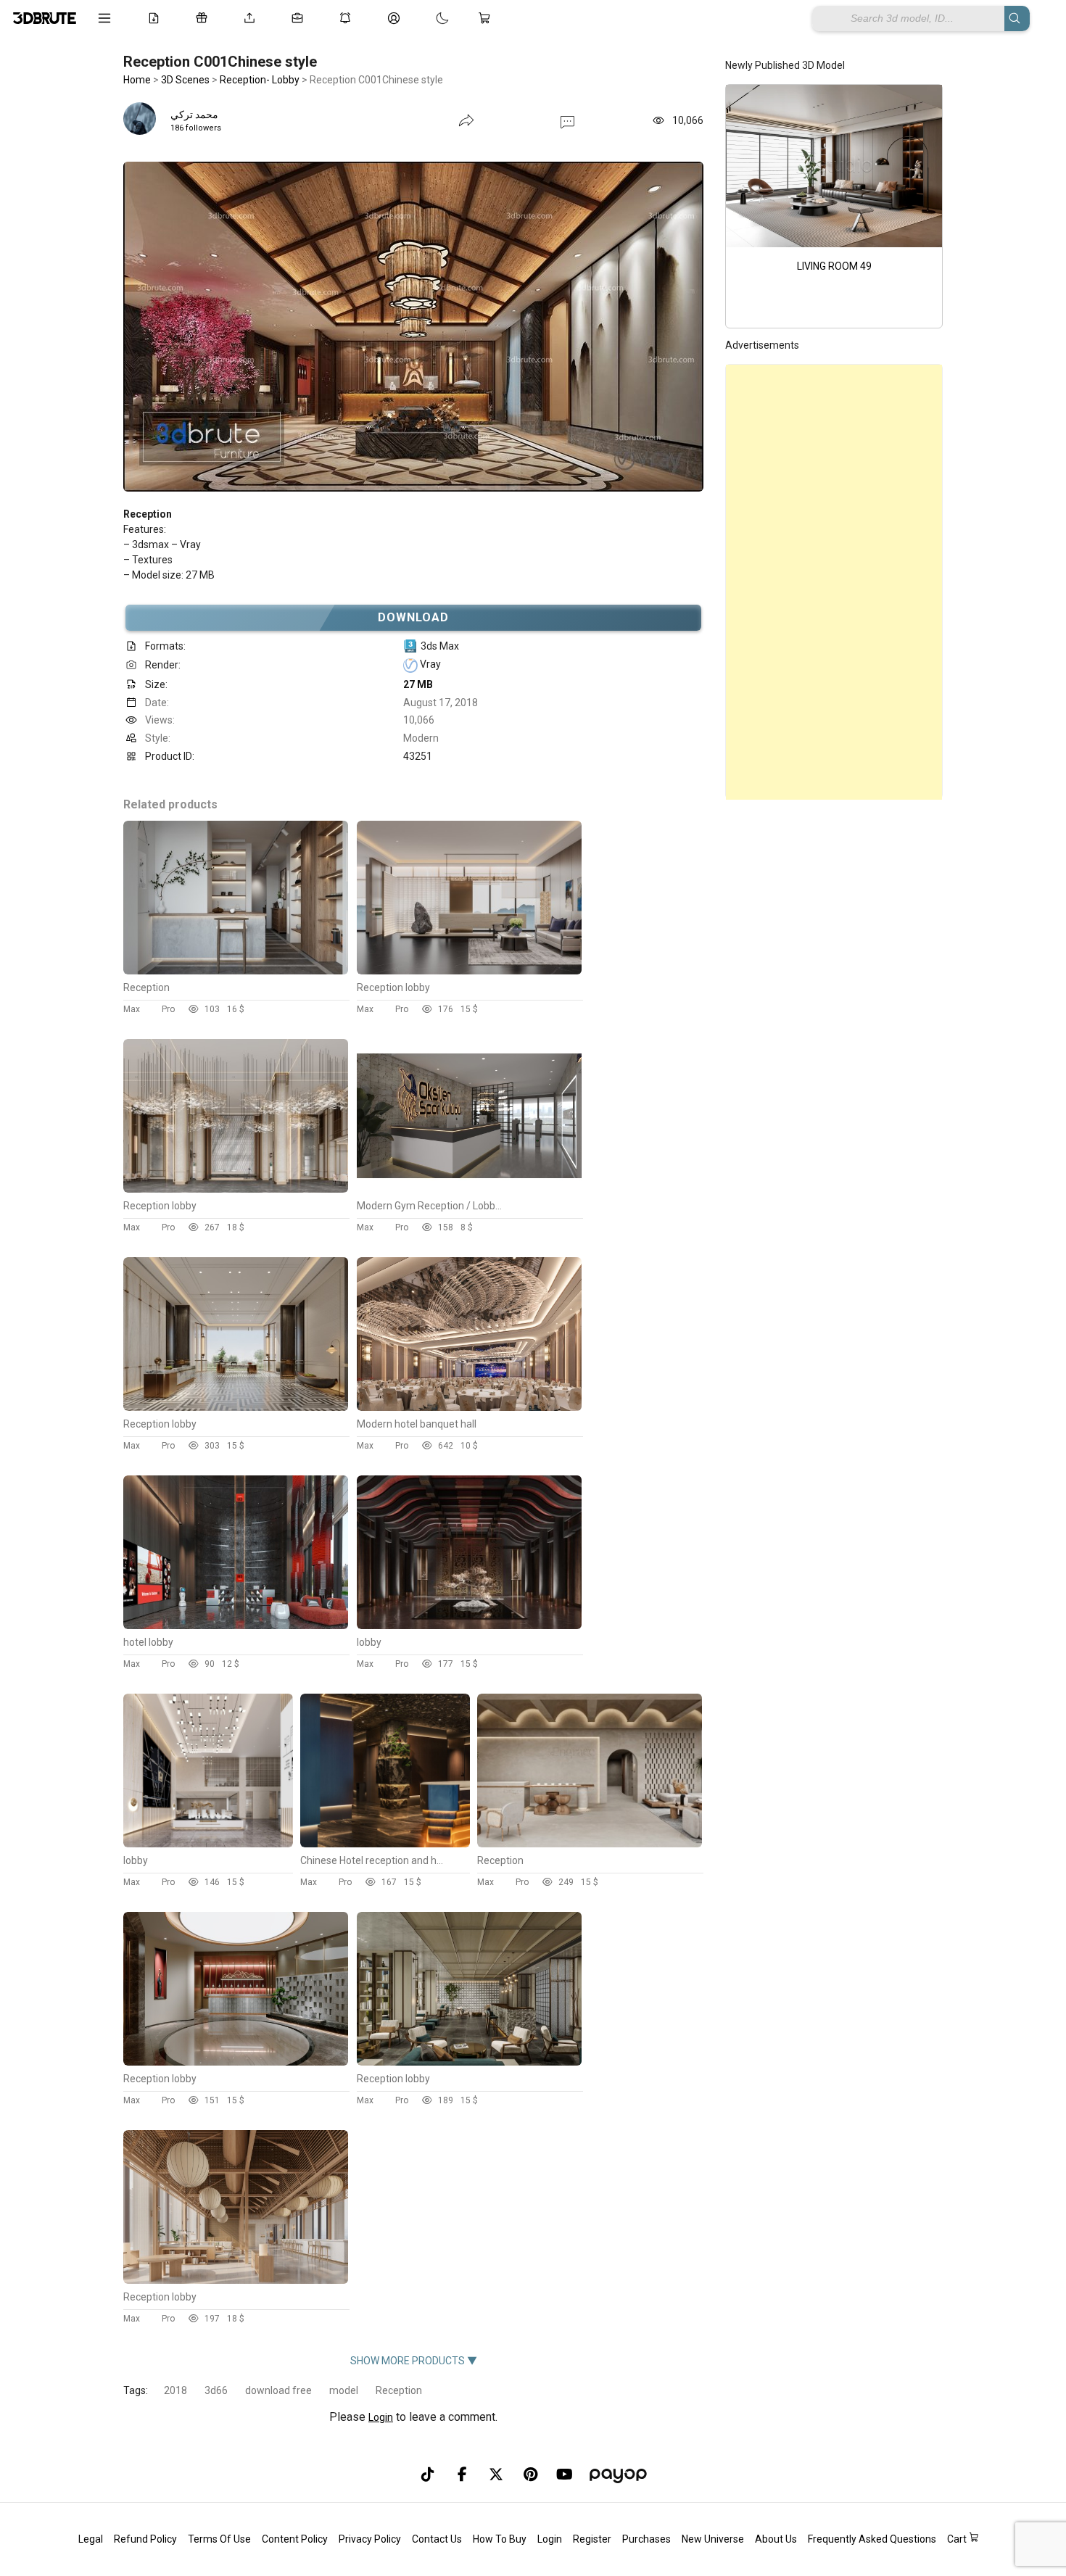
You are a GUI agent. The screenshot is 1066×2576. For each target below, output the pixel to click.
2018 (175, 2390)
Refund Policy (145, 2539)
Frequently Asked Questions (872, 2539)
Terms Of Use (219, 2539)
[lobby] (469, 1625)
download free (278, 2390)
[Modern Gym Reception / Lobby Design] (469, 1189)
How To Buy (500, 2539)
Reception (399, 2390)
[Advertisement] (834, 582)
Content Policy (295, 2539)
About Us (776, 2539)
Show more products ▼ (414, 2361)
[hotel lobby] (236, 1625)
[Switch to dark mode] (428, 18)
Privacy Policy (370, 2539)
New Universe (713, 2539)
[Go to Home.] (45, 18)
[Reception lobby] (469, 971)
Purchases (646, 2539)
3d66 (216, 2390)
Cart (958, 2539)
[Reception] (236, 971)
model (344, 2390)
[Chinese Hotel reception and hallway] (385, 1844)
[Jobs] (300, 18)
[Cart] (487, 18)
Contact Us (437, 2539)
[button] (567, 121)
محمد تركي (194, 115)
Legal (91, 2539)
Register (592, 2539)
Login (381, 2417)
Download (414, 617)
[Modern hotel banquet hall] (469, 1407)
